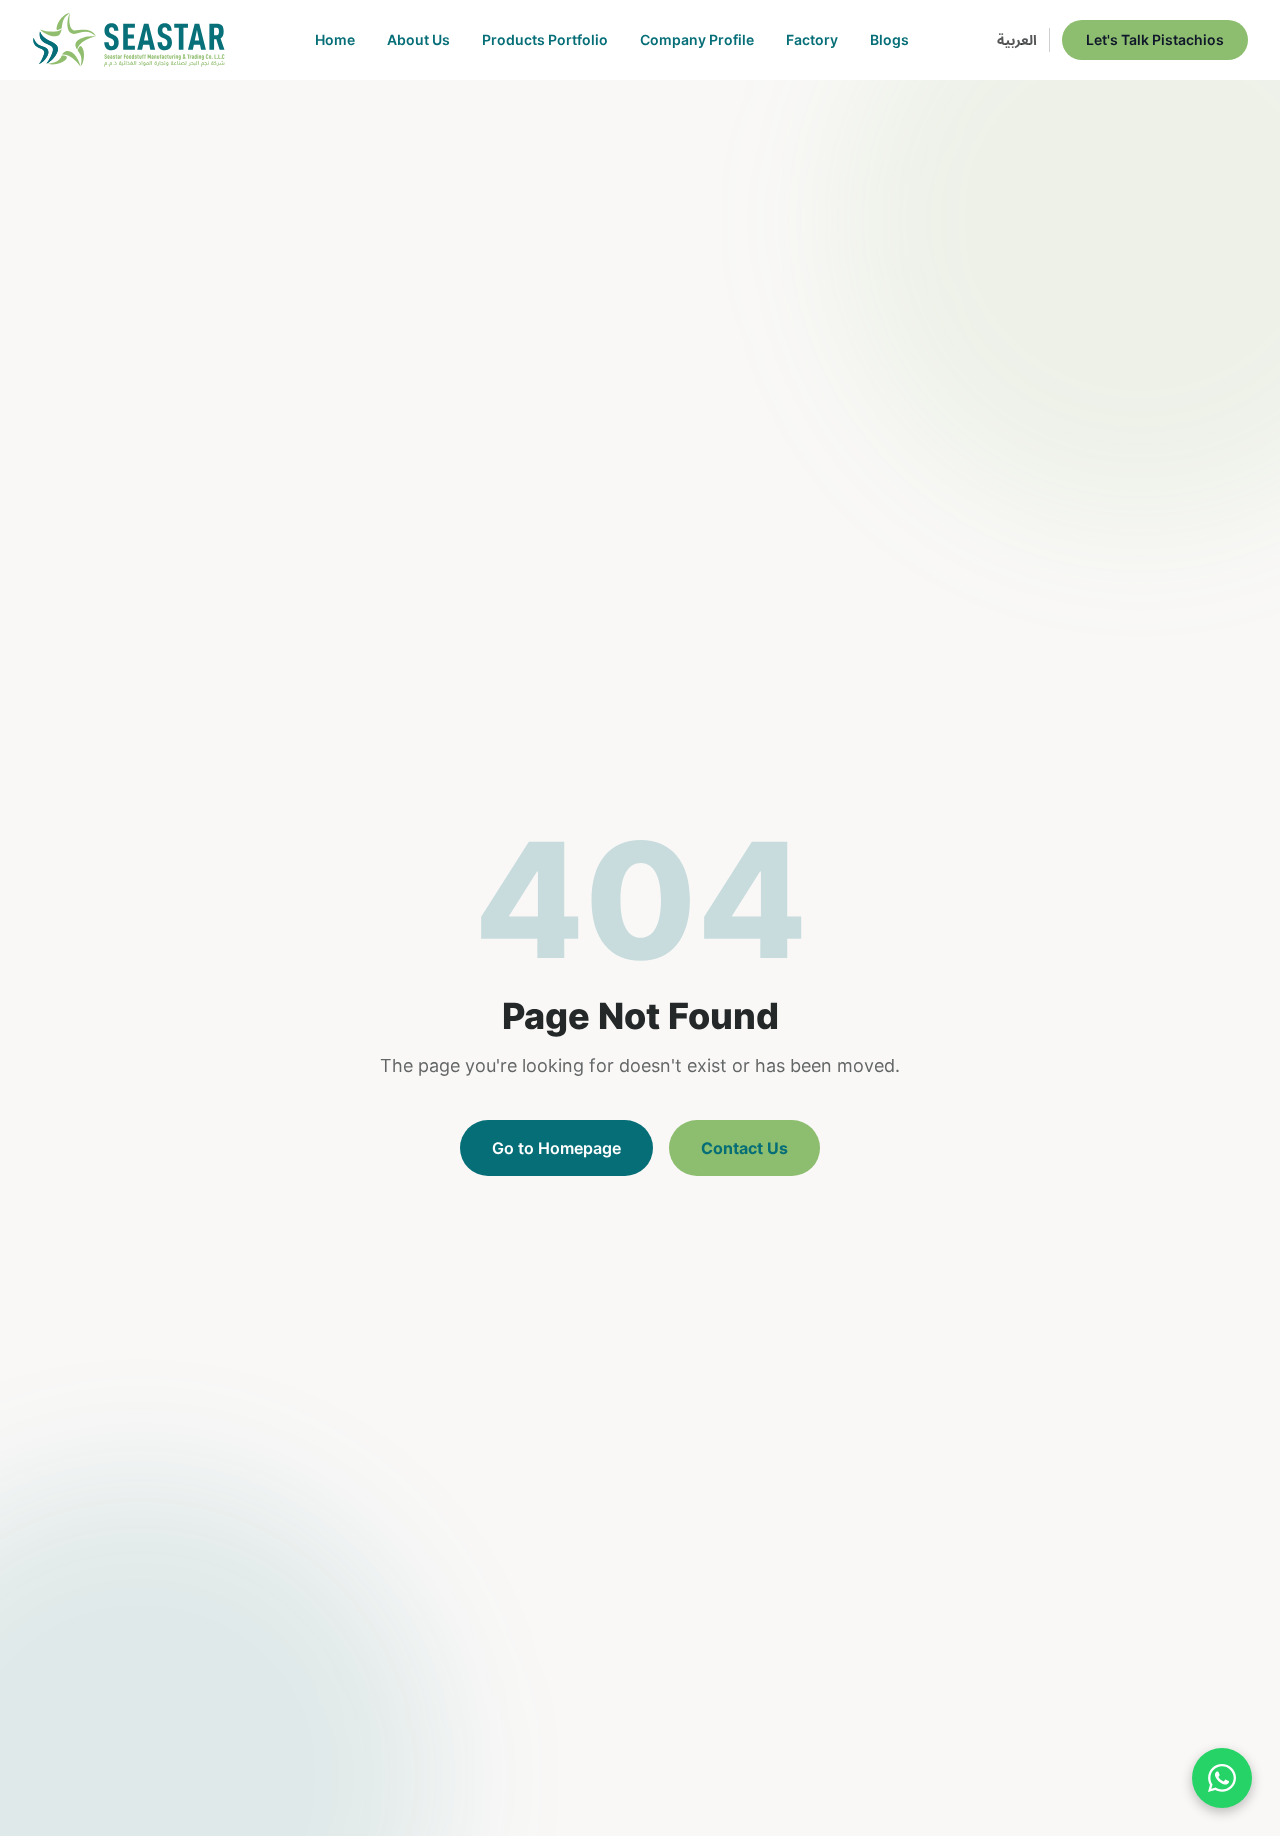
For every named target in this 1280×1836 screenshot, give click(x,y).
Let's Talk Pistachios (1155, 39)
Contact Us (744, 1148)
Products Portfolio (545, 39)
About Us (418, 39)
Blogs (889, 39)
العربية (1017, 39)
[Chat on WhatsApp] (1222, 1778)
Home (335, 39)
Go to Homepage (556, 1148)
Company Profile (697, 39)
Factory (812, 39)
